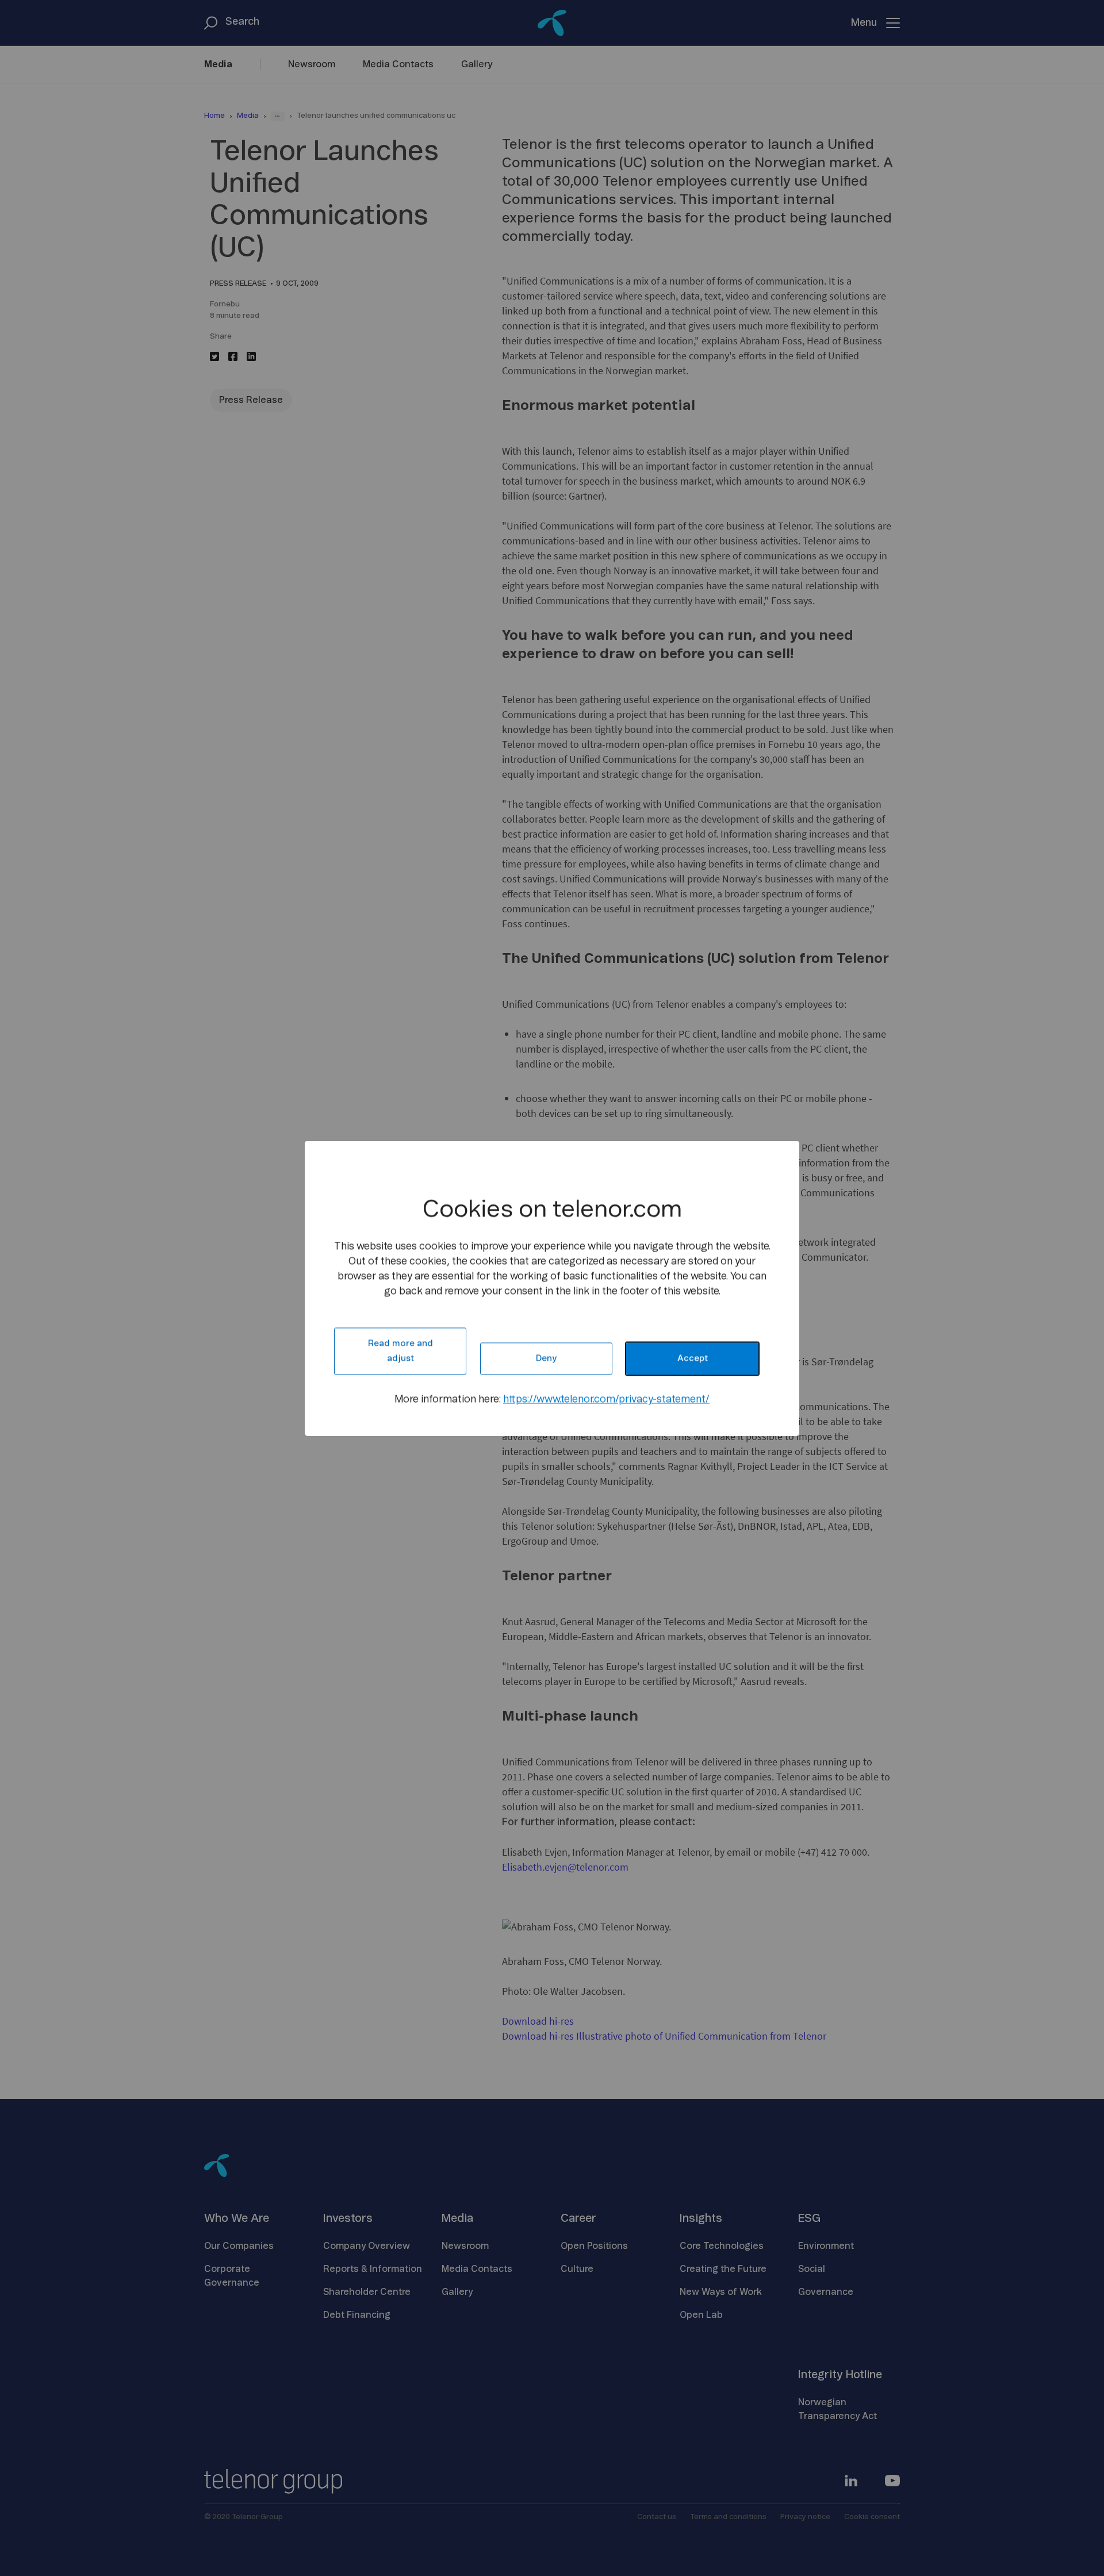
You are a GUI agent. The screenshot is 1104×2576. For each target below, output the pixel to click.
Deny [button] (546, 1358)
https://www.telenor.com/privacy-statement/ (606, 1399)
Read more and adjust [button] (400, 1351)
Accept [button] (693, 1358)
